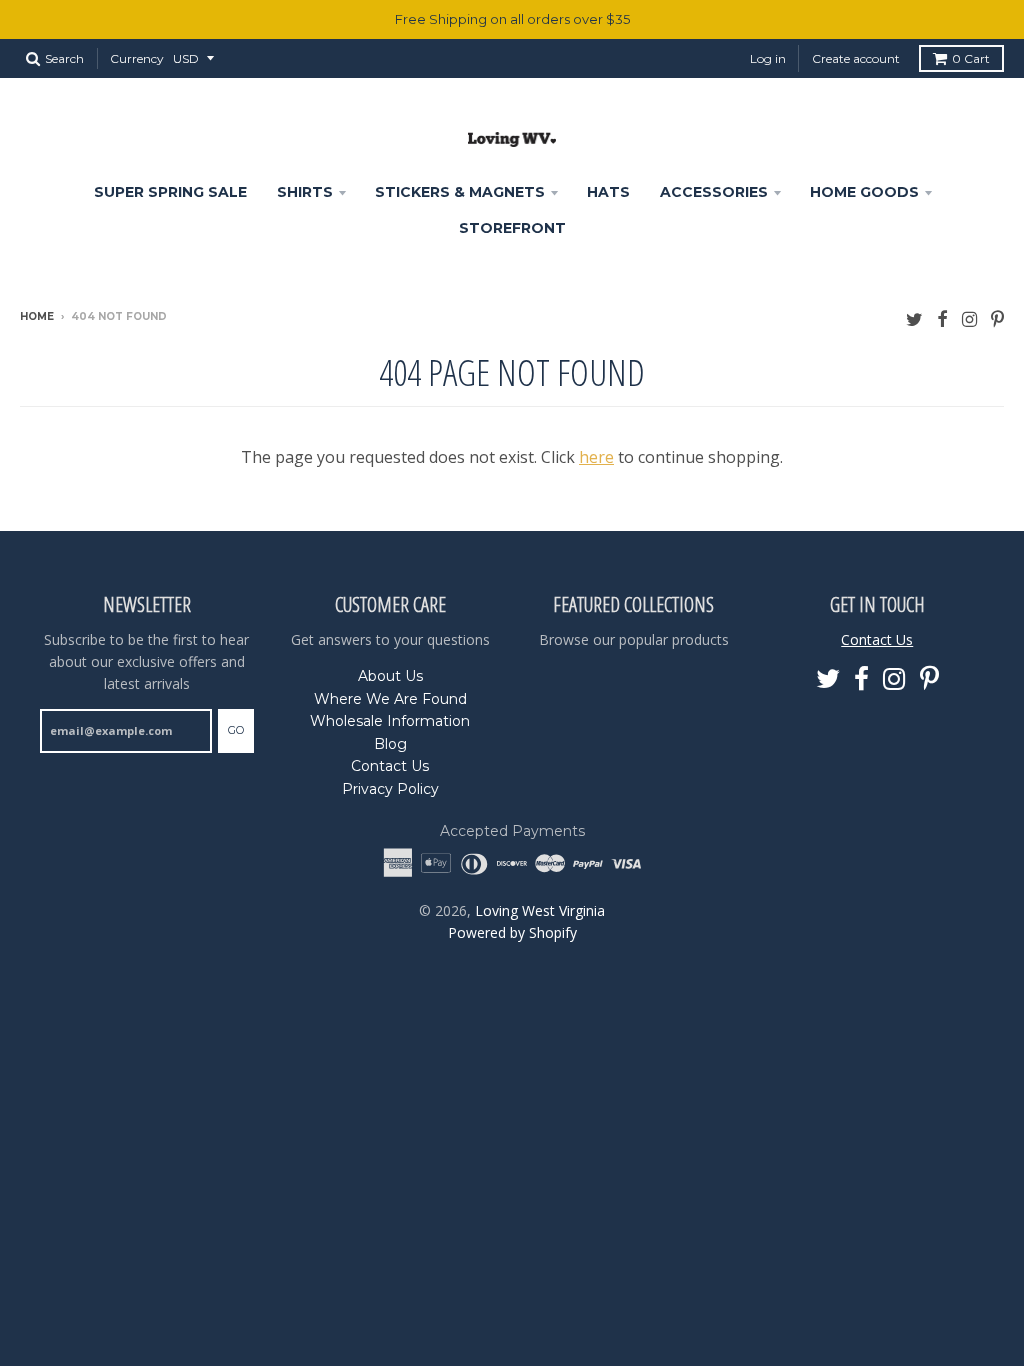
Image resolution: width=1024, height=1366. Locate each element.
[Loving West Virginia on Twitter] (914, 318)
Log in (768, 58)
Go (236, 730)
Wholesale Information (390, 721)
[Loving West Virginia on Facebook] (942, 318)
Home (37, 316)
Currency (137, 58)
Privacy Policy (390, 789)
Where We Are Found (390, 699)
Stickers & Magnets (460, 192)
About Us (390, 676)
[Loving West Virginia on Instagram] (969, 318)
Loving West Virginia (540, 910)
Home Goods (864, 192)
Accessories (714, 192)
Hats (608, 192)
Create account (856, 58)
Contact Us (390, 766)
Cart (971, 58)
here (596, 457)
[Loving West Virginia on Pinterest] (997, 318)
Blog (390, 744)
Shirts (305, 192)
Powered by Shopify (512, 932)
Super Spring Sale (170, 192)
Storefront (512, 228)
